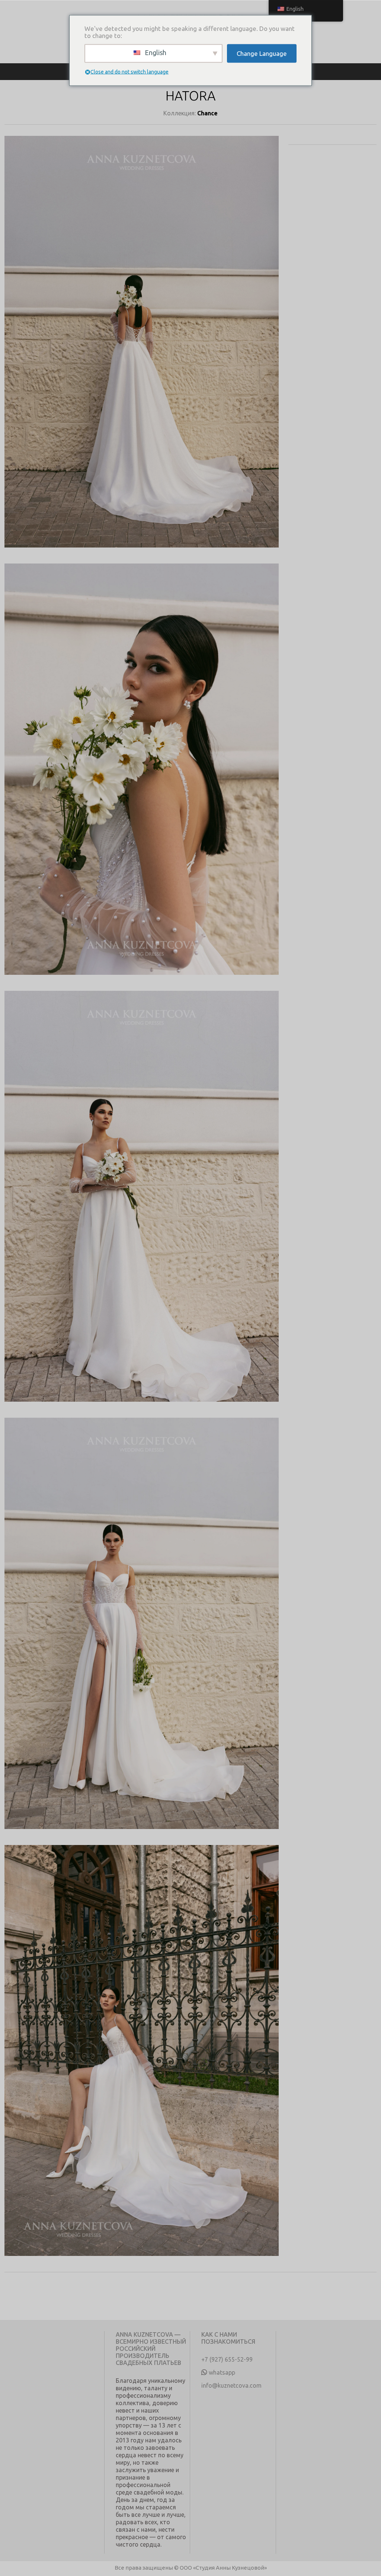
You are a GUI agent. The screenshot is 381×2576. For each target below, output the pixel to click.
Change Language (262, 53)
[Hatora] (142, 350)
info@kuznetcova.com (231, 2385)
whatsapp (222, 2372)
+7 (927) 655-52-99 (227, 2359)
